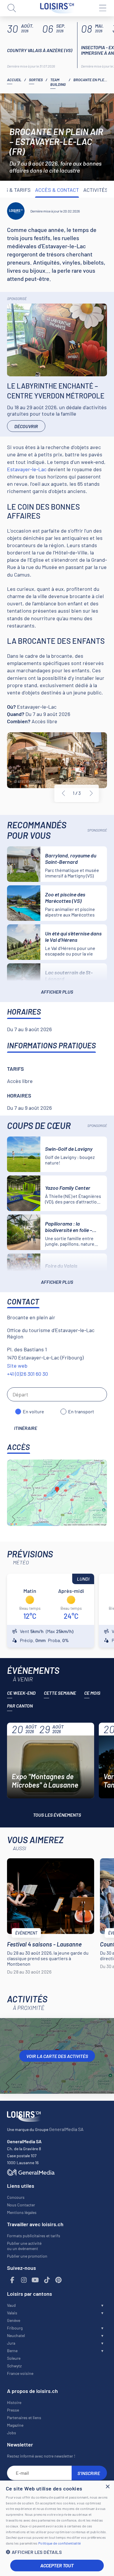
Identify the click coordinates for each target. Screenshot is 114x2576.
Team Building (58, 82)
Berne (12, 2351)
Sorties (36, 80)
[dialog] (57, 2528)
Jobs (12, 2433)
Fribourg (15, 2328)
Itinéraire (26, 1428)
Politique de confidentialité (59, 2543)
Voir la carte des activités (57, 2056)
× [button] (107, 2487)
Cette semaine (60, 1693)
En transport (81, 1411)
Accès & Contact (57, 190)
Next (91, 793)
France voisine (20, 2373)
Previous (63, 793)
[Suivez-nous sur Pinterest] (58, 2280)
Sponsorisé (17, 299)
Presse (13, 2410)
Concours (16, 2197)
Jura (11, 2343)
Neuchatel (16, 2335)
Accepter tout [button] (57, 2565)
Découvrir (26, 426)
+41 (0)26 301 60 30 (27, 1374)
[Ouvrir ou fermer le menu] (102, 8)
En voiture (33, 1411)
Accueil (14, 80)
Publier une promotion (27, 2256)
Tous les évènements (57, 1815)
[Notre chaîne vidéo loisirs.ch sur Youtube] (35, 2280)
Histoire (14, 2402)
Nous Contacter (21, 2205)
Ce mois (92, 1693)
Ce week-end (21, 1693)
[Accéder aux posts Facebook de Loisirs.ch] (12, 2280)
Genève (14, 2320)
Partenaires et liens (24, 2418)
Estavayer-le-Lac (27, 469)
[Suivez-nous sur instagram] (24, 2280)
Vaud (11, 2305)
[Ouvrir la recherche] (12, 8)
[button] (57, 2552)
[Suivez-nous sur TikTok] (47, 2280)
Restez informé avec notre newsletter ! (41, 2456)
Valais (12, 2313)
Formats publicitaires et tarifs (34, 2236)
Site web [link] (17, 1366)
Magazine (15, 2425)
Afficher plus (57, 992)
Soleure (14, 2358)
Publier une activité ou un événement (24, 2246)
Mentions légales (22, 2212)
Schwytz (14, 2366)
